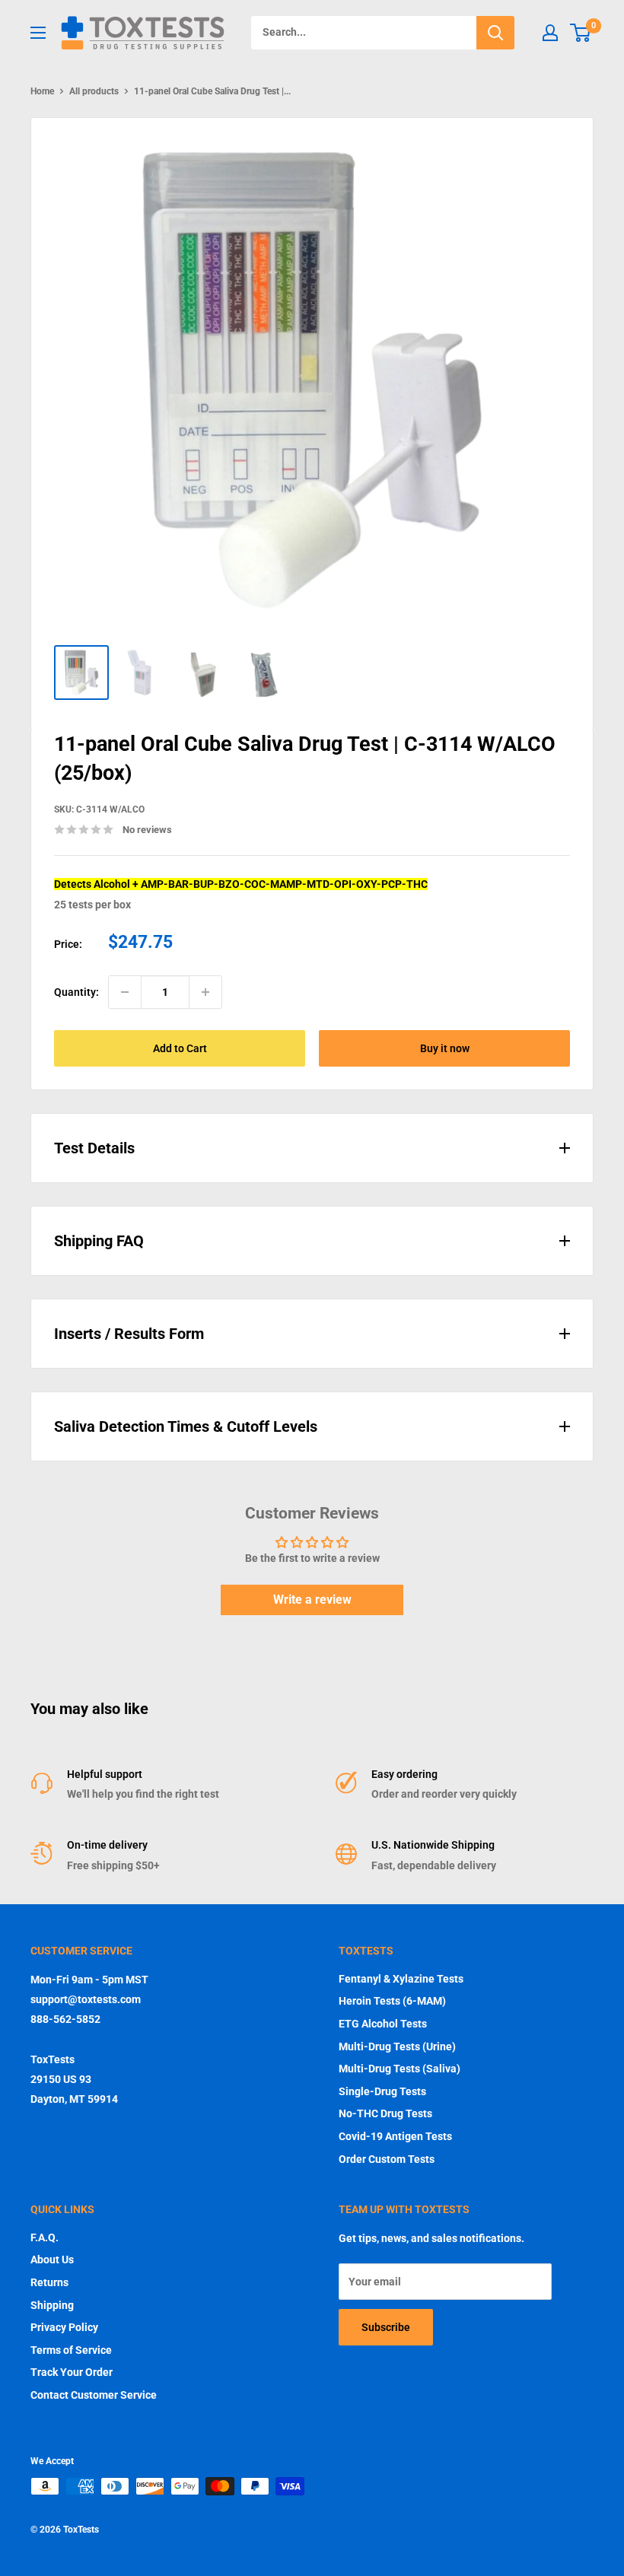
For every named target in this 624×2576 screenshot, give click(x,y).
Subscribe (386, 2327)
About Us (52, 2260)
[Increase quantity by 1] (205, 992)
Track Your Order (72, 2372)
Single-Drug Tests (382, 2091)
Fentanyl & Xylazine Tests (401, 1979)
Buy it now (445, 1048)
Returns (49, 2282)
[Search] (495, 33)
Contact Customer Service (94, 2395)
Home (42, 91)
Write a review (312, 1600)
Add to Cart (180, 1048)
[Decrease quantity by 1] (125, 992)
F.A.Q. (45, 2237)
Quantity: (76, 992)
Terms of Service (71, 2350)
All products (94, 91)
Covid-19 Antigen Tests (395, 2136)
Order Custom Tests (387, 2159)
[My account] (550, 33)
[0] (581, 33)
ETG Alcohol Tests (383, 2024)
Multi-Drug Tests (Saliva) (400, 2069)
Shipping (52, 2305)
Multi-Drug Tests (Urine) (397, 2046)
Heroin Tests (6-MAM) (392, 2001)
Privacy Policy (64, 2327)
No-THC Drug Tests (385, 2113)
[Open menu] (38, 33)
